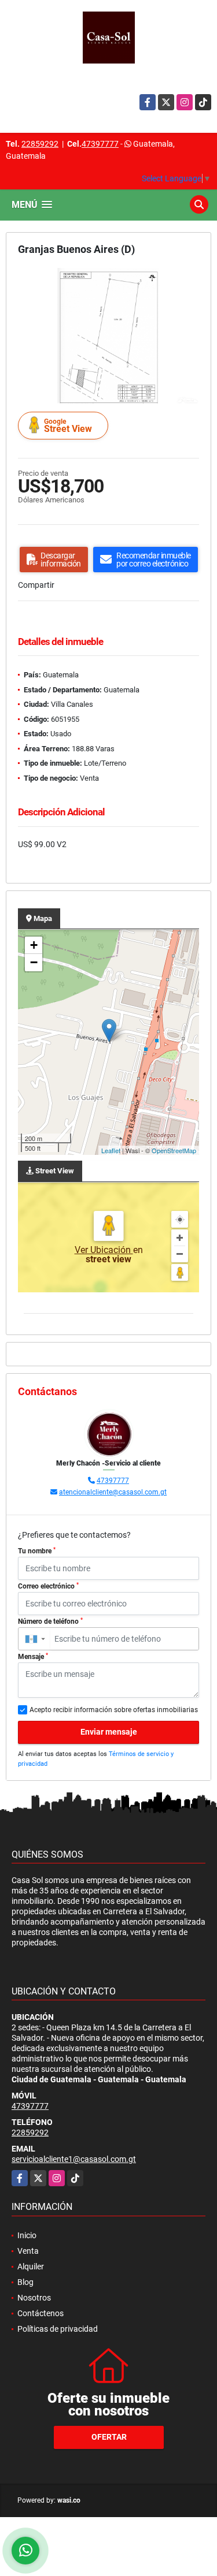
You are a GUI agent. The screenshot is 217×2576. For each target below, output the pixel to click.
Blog (25, 2282)
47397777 (100, 144)
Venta (28, 2251)
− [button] (34, 962)
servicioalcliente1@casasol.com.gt (74, 2159)
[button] (189, 278)
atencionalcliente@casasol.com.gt (113, 1492)
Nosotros (34, 2298)
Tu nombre (37, 1551)
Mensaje (33, 1657)
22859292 (40, 144)
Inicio (27, 2235)
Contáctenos (41, 2313)
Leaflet (111, 1150)
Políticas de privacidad (58, 2329)
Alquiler (31, 2266)
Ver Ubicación (104, 1250)
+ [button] (34, 945)
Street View (68, 426)
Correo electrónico (48, 1586)
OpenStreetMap (174, 1150)
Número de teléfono (50, 1621)
